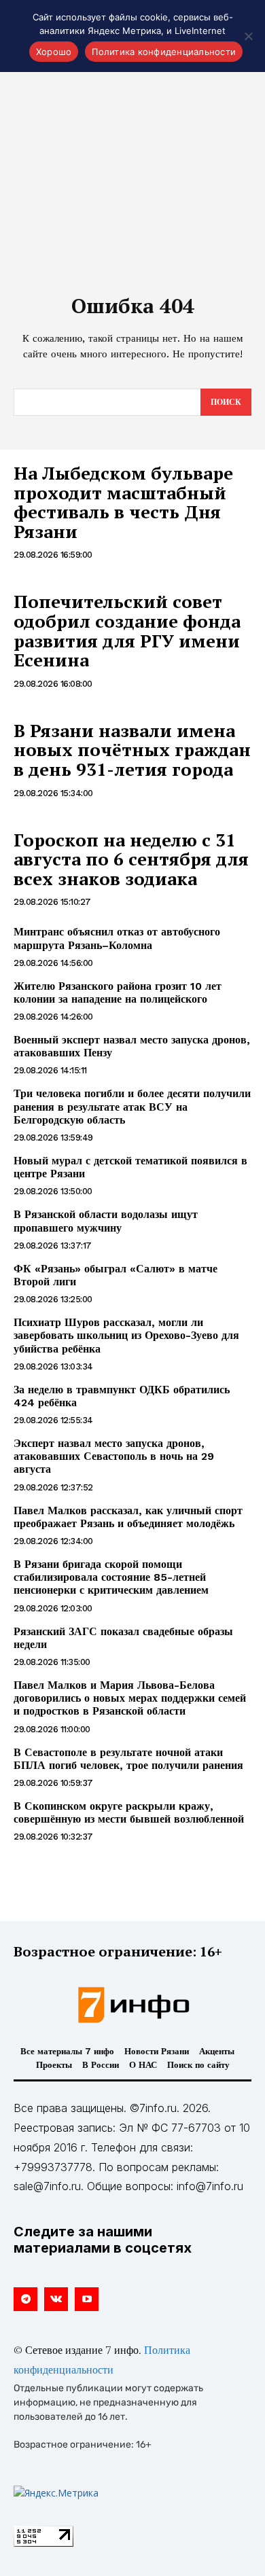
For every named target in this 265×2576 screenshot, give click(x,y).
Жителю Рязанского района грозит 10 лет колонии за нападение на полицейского (118, 992)
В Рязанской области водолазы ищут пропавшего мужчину (106, 1221)
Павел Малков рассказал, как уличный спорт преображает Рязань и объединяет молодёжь (128, 1517)
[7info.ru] (132, 2005)
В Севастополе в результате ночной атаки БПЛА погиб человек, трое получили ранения (128, 1759)
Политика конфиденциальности (164, 52)
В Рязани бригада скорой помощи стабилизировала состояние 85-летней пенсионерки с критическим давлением (111, 1577)
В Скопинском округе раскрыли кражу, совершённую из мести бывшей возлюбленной (129, 1812)
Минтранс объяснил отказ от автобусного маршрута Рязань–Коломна (117, 938)
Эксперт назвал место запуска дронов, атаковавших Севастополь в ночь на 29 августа (114, 1456)
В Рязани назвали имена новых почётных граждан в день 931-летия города (132, 750)
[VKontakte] (56, 2299)
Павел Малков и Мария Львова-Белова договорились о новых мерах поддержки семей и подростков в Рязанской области (130, 1698)
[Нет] (248, 36)
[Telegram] (25, 2299)
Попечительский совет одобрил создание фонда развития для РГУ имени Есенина (127, 630)
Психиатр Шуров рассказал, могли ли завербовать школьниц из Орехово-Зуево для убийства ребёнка (126, 1335)
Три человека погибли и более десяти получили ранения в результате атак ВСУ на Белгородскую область (132, 1106)
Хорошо (54, 52)
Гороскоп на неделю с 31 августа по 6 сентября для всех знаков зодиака (131, 859)
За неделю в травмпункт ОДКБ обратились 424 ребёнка (122, 1396)
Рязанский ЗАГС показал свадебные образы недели (123, 1638)
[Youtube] (87, 2299)
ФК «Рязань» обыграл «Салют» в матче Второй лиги (116, 1275)
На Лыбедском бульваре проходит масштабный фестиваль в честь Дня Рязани (123, 502)
